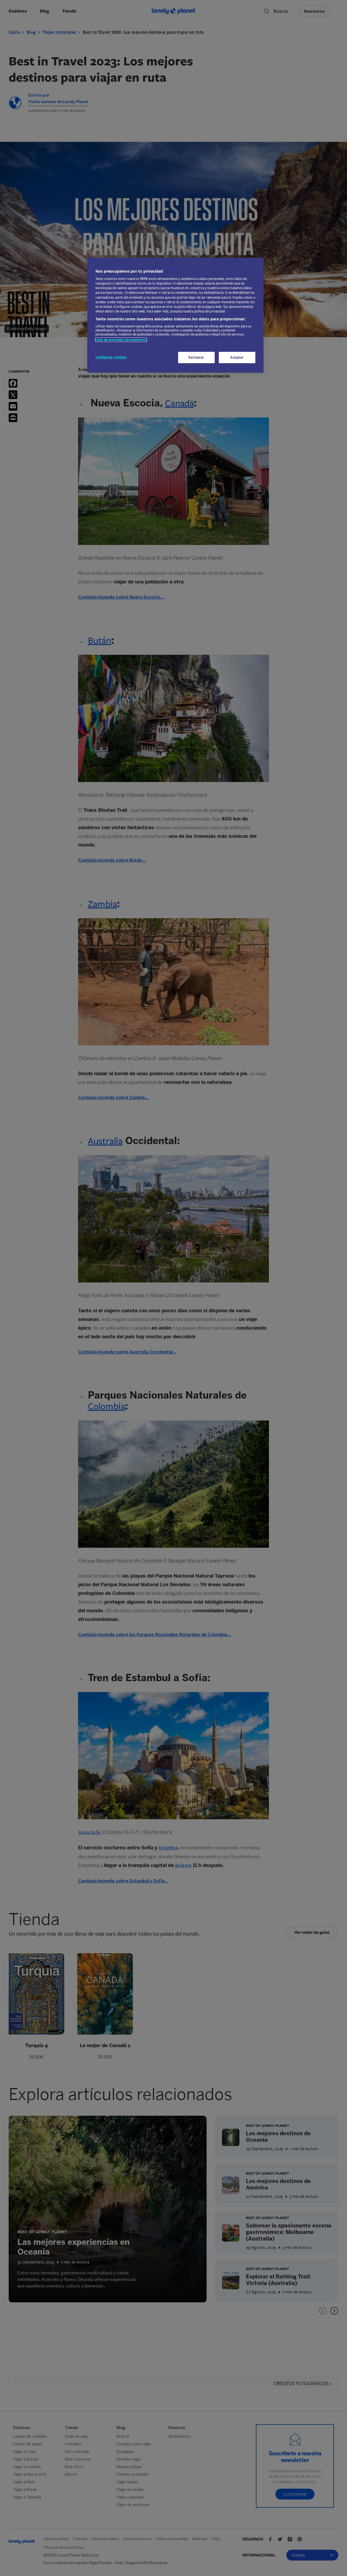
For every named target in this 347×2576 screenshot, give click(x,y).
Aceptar (237, 357)
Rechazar (196, 357)
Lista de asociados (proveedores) (121, 340)
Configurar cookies (111, 357)
